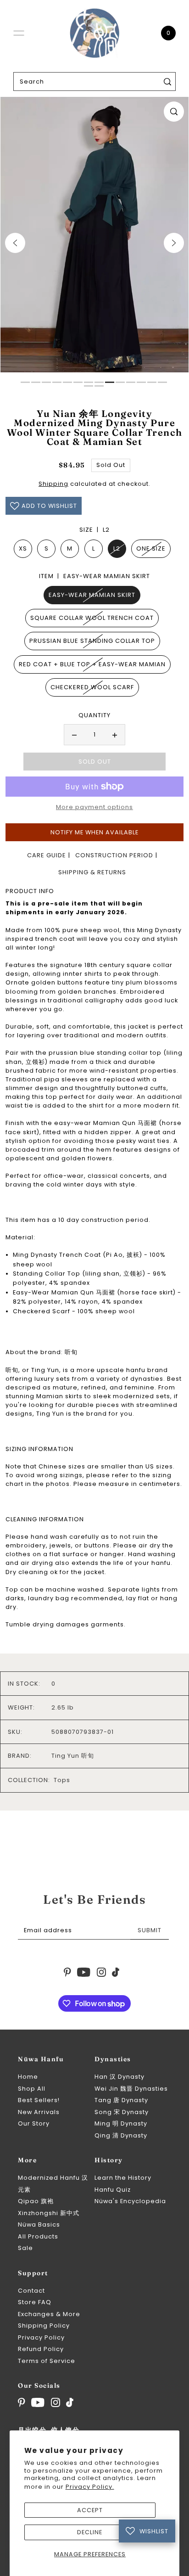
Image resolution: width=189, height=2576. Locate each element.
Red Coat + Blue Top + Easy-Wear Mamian (92, 664)
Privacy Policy (41, 2337)
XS (23, 548)
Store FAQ (35, 2302)
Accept (90, 2510)
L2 (117, 548)
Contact (31, 2291)
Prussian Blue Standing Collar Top (92, 641)
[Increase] (115, 735)
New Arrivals (39, 2112)
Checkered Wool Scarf (92, 687)
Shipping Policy (44, 2326)
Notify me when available (94, 832)
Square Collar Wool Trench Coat (92, 618)
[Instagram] (56, 2402)
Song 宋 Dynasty (122, 2112)
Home (28, 2077)
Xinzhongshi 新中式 (49, 2213)
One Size (151, 548)
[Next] (174, 243)
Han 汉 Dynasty (120, 2077)
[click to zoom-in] (174, 112)
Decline (90, 2532)
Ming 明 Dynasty (121, 2123)
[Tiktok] (70, 2402)
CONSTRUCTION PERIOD (114, 855)
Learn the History (123, 2178)
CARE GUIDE (47, 855)
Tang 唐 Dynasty (121, 2100)
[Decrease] (74, 735)
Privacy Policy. (90, 2487)
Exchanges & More (49, 2314)
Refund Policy (41, 2349)
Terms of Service (47, 2361)
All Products (38, 2236)
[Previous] (15, 243)
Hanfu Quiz (113, 2190)
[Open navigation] (19, 33)
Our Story (34, 2123)
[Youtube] (38, 2402)
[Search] (167, 82)
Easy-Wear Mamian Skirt (92, 595)
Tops (62, 1780)
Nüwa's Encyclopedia (130, 2201)
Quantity (94, 715)
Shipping (53, 484)
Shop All (32, 2089)
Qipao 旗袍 (36, 2201)
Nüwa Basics (39, 2224)
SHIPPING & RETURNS (92, 872)
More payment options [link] (94, 807)
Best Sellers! (39, 2100)
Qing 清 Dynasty (121, 2135)
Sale (25, 2248)
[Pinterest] (22, 2402)
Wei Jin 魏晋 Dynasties (131, 2089)
